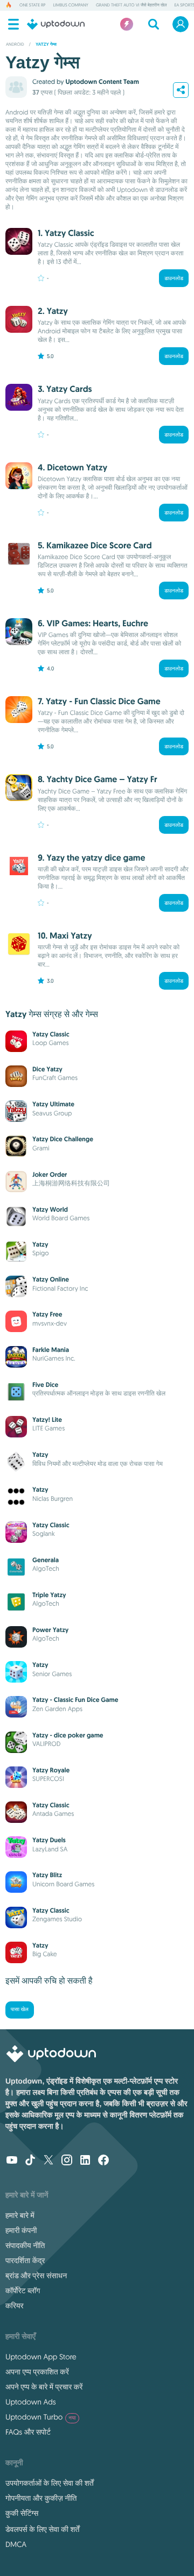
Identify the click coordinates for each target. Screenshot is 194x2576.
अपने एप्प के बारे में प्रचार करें (44, 2387)
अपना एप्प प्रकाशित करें (37, 2372)
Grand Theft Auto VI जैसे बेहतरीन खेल (131, 5)
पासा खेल (20, 2010)
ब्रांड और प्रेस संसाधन (36, 2276)
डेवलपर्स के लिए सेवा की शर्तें (42, 2529)
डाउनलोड (174, 278)
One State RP (32, 5)
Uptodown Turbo (41, 2417)
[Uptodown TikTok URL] (30, 2161)
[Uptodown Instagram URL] (67, 2161)
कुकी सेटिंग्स (22, 2513)
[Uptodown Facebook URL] (103, 2161)
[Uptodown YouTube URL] (12, 2161)
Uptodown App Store (41, 2357)
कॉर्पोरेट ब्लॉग (23, 2291)
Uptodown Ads (31, 2402)
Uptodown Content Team (102, 82)
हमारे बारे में (20, 2215)
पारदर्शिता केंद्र (25, 2260)
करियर (15, 2306)
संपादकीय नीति (25, 2245)
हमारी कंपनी (21, 2230)
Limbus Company (70, 5)
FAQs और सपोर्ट (28, 2432)
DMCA (16, 2544)
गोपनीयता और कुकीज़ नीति (41, 2498)
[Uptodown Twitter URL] (48, 2161)
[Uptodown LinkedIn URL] (85, 2161)
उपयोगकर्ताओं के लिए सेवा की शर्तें (50, 2483)
